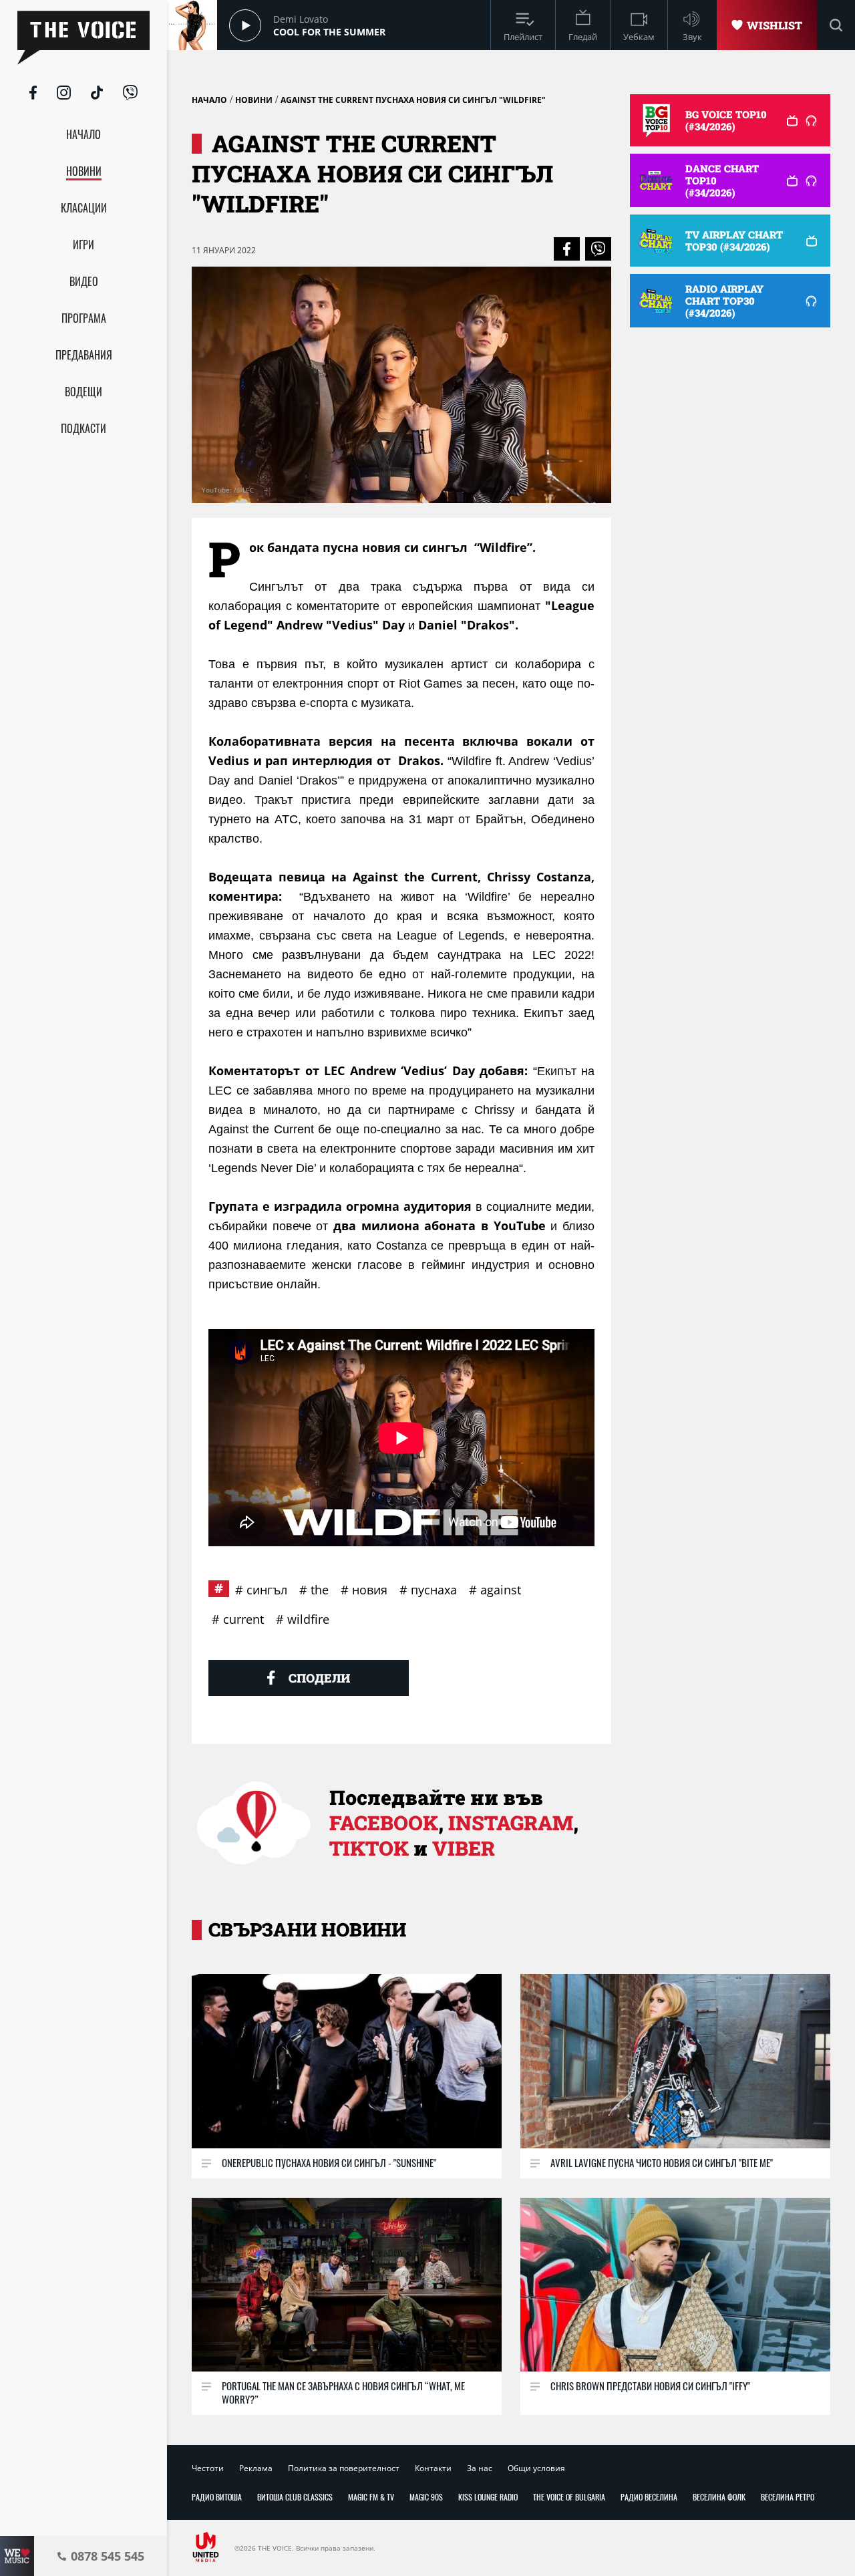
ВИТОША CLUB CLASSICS (295, 2497)
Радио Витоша (217, 2497)
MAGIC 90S (426, 2497)
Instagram (511, 1823)
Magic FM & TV (371, 2497)
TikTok (369, 1848)
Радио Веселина (649, 2497)
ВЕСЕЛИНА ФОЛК (719, 2497)
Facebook (384, 1823)
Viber (464, 1848)
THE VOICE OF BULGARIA (569, 2497)
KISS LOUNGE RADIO (488, 2497)
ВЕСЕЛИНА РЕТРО (788, 2497)
